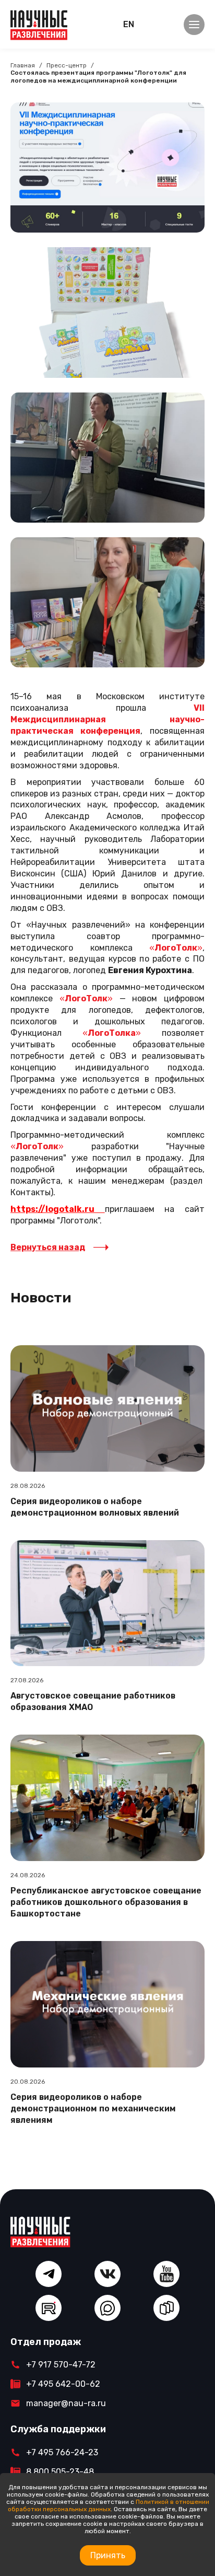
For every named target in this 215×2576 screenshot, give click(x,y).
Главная (23, 65)
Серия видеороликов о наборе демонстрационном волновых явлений (95, 1507)
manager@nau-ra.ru (66, 2403)
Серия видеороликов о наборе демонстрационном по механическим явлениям (93, 2109)
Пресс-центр (67, 65)
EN (129, 24)
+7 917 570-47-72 (61, 2365)
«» (37, 1146)
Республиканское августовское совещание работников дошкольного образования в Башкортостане (106, 1902)
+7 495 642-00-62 (63, 2384)
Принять (108, 2555)
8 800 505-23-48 (60, 2472)
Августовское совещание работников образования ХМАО (93, 1701)
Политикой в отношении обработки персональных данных (109, 2505)
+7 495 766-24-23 (62, 2452)
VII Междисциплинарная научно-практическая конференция (107, 719)
